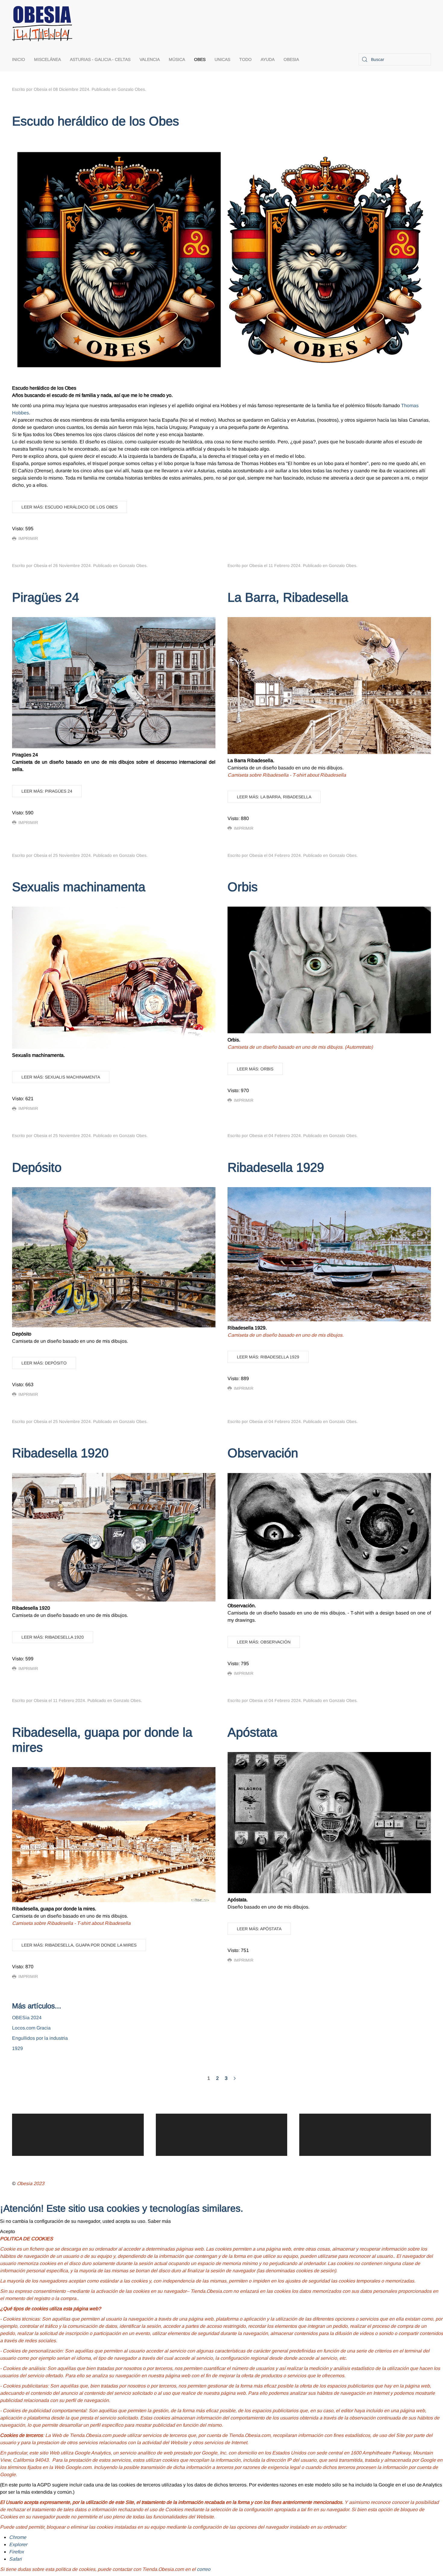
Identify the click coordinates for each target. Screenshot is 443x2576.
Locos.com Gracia (31, 2028)
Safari (15, 2559)
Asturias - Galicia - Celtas (100, 59)
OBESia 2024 (27, 2018)
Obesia (291, 59)
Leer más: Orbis (255, 1069)
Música (177, 59)
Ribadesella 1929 (276, 1167)
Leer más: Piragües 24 (47, 791)
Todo (245, 59)
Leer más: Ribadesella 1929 (268, 1357)
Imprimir (28, 538)
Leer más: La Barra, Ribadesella (274, 797)
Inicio (19, 59)
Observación (263, 1453)
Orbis (243, 887)
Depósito (37, 1167)
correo (204, 2569)
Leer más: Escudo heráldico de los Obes (69, 507)
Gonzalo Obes (131, 89)
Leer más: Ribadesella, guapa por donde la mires (79, 1945)
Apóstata (252, 1732)
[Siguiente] (235, 2078)
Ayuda (268, 59)
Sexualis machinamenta (79, 887)
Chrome (18, 2537)
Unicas (222, 59)
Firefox (16, 2552)
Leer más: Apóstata (259, 1929)
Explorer (18, 2544)
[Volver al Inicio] (42, 24)
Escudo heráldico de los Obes (96, 121)
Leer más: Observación (264, 1642)
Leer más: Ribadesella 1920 (53, 1637)
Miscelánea (47, 59)
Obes (200, 59)
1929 (17, 2048)
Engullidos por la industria (40, 2038)
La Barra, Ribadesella (288, 597)
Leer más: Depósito (44, 1363)
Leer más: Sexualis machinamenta (61, 1077)
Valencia (150, 59)
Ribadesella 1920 (60, 1453)
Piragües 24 (46, 597)
